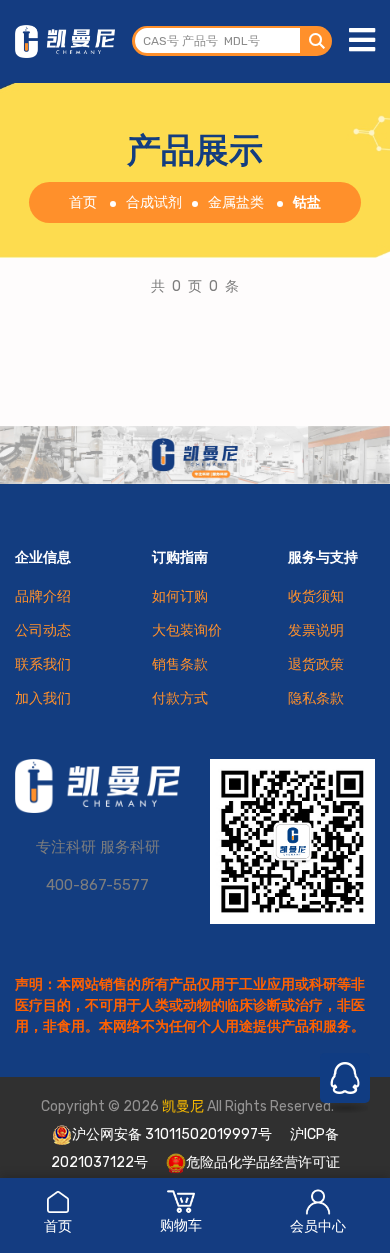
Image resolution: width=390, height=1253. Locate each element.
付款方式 (180, 698)
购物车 (181, 1225)
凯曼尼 (183, 1106)
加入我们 (43, 698)
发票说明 (316, 630)
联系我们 (43, 664)
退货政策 (316, 664)
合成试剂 (154, 202)
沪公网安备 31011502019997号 (172, 1134)
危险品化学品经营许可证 (263, 1162)
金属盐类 (236, 202)
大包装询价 (187, 630)
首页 (58, 1226)
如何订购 (180, 596)
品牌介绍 (43, 596)
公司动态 (43, 630)
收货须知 (316, 596)
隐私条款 (316, 698)
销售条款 (180, 664)
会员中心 (318, 1226)
